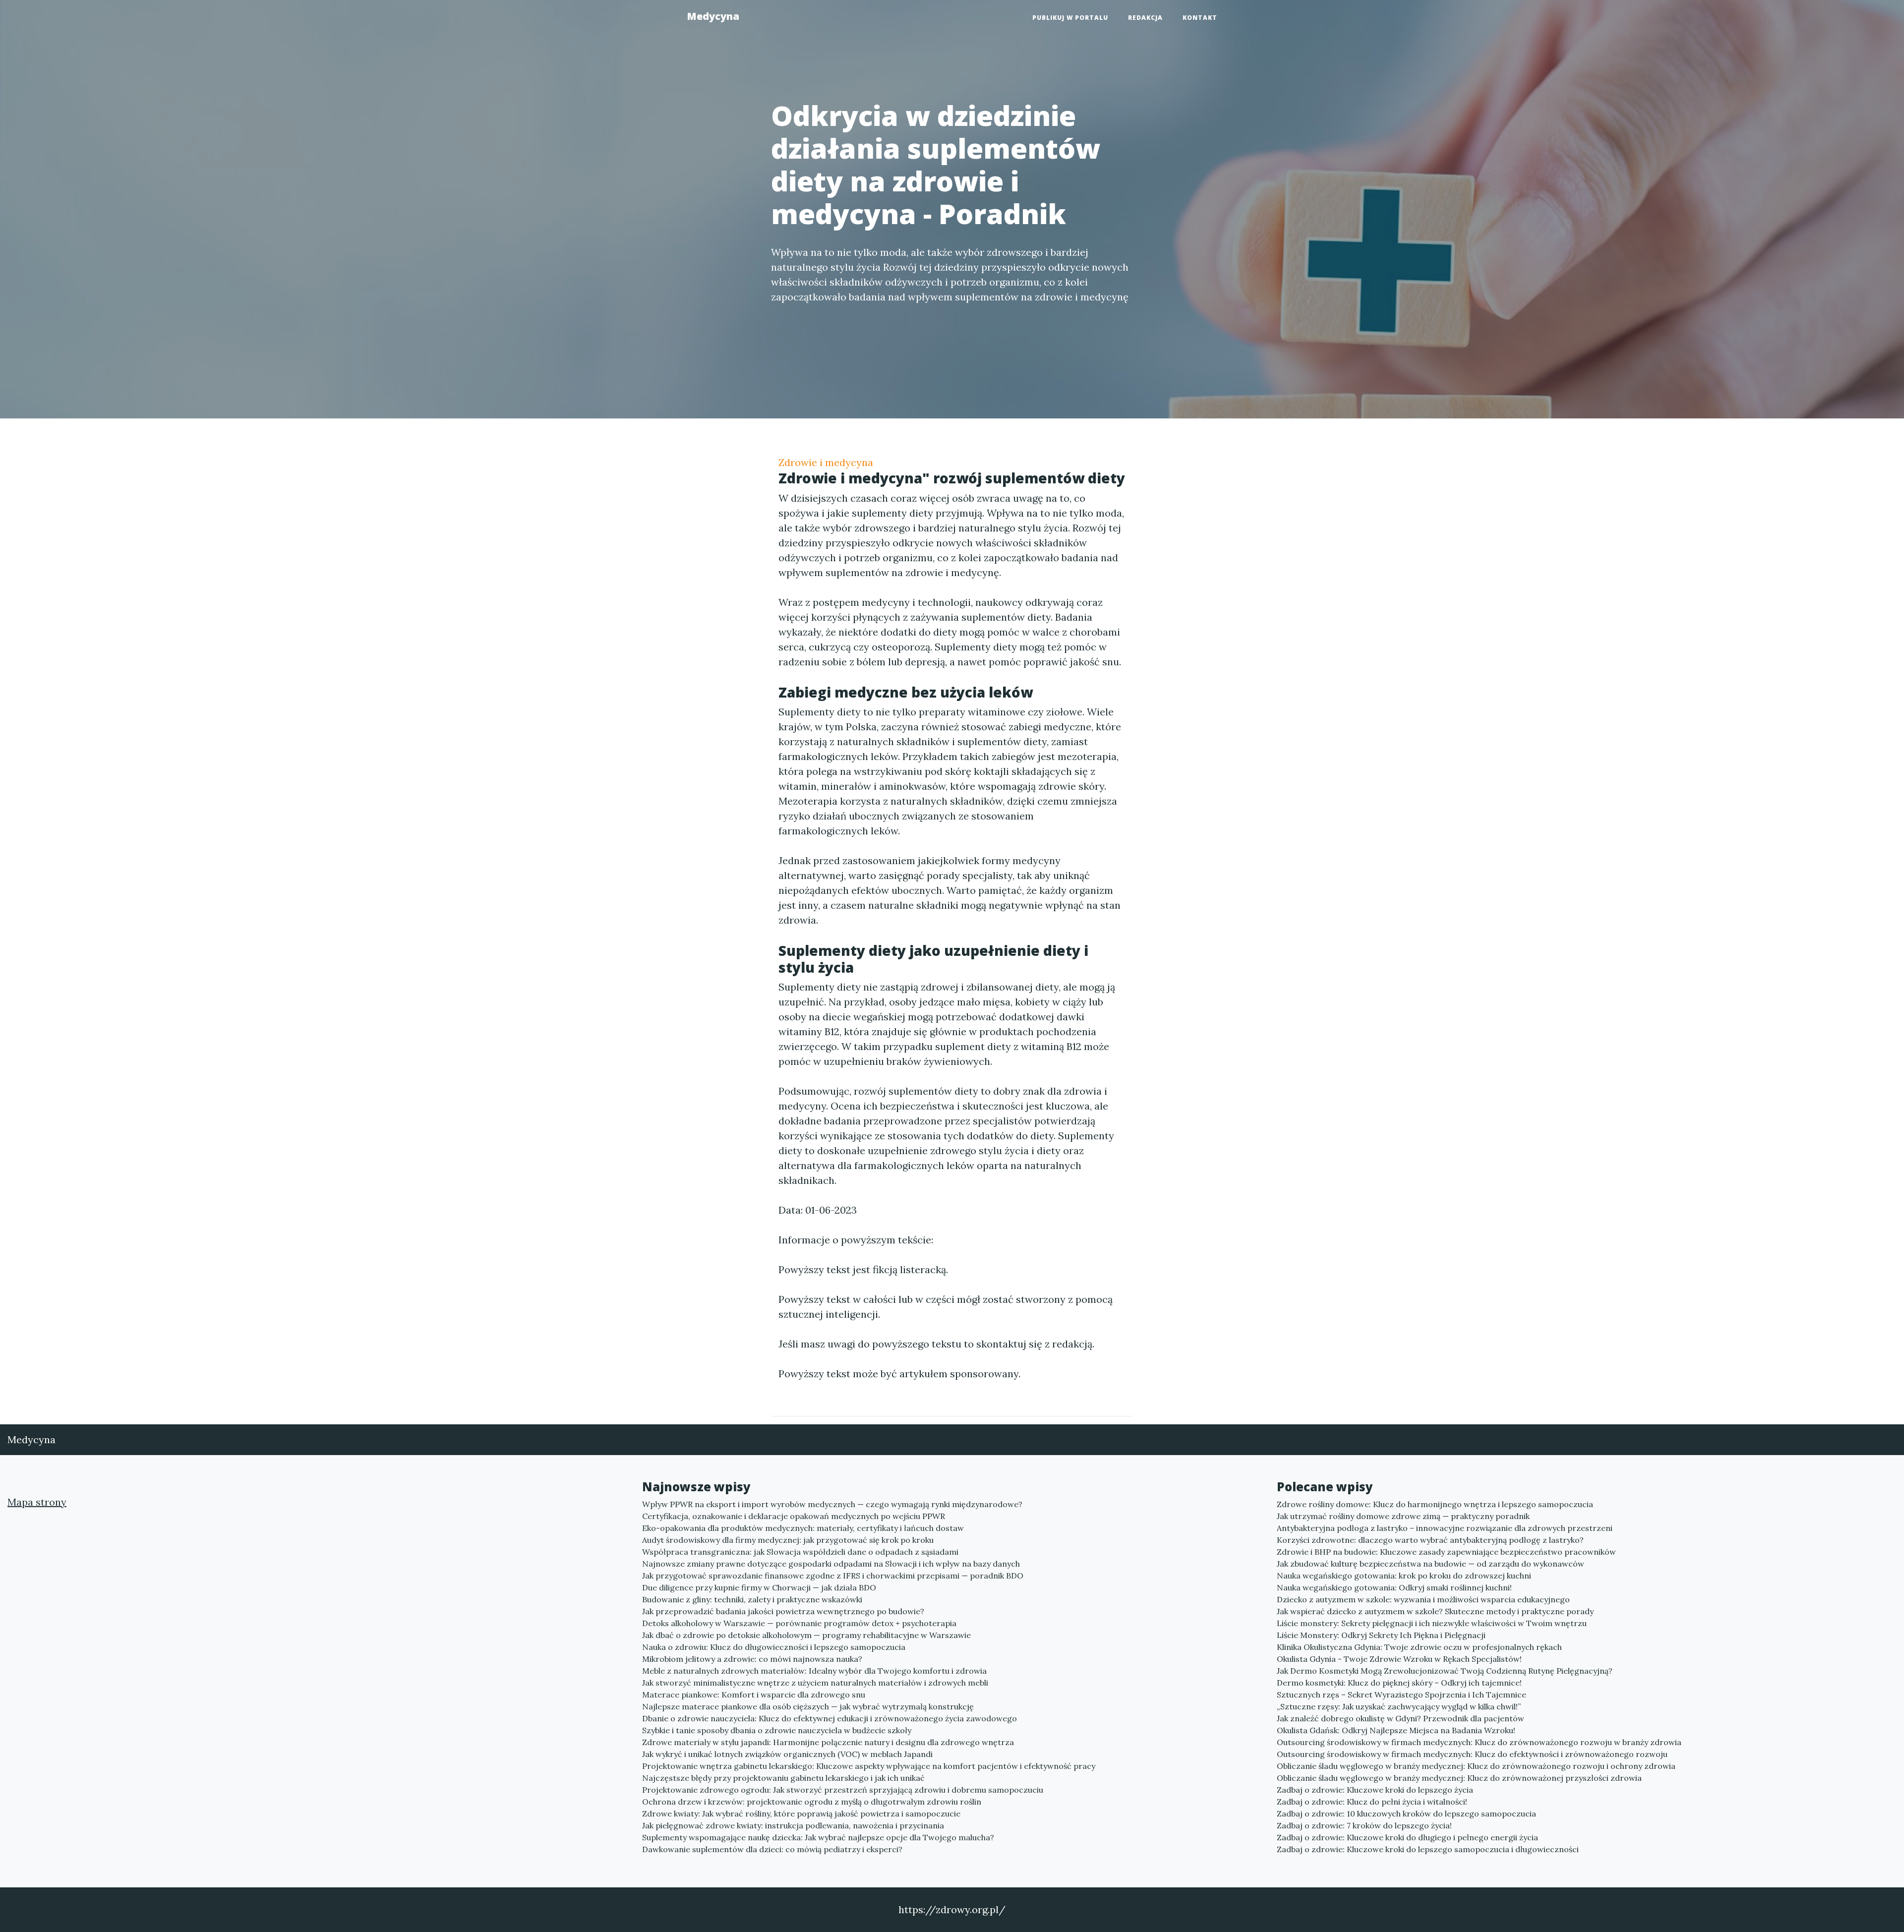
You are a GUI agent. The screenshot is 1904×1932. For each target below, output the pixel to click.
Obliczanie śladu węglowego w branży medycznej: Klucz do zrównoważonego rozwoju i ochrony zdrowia (1476, 1766)
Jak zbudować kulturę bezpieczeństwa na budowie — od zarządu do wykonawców (1430, 1564)
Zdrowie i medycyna (826, 462)
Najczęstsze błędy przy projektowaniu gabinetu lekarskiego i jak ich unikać (783, 1778)
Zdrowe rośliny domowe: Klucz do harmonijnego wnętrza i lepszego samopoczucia (1435, 1504)
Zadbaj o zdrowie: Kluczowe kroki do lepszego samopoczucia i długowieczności (1428, 1849)
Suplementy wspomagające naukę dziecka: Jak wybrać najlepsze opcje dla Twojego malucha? (818, 1837)
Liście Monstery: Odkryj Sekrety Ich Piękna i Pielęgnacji (1381, 1635)
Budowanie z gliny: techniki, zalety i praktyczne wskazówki (752, 1599)
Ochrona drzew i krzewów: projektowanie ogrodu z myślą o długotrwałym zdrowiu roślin (812, 1802)
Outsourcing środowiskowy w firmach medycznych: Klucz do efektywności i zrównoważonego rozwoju (1472, 1754)
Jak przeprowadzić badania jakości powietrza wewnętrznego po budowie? (783, 1611)
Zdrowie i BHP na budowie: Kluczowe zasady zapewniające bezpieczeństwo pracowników (1446, 1552)
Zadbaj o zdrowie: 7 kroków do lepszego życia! (1364, 1825)
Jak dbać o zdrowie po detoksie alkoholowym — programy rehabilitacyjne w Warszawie (806, 1635)
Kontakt (1200, 18)
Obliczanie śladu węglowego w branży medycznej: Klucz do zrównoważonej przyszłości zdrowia (1459, 1778)
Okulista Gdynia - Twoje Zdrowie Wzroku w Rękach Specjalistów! (1399, 1659)
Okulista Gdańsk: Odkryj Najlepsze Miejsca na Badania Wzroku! (1396, 1730)
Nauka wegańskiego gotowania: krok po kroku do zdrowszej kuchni (1404, 1576)
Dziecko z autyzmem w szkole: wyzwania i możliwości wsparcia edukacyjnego (1423, 1599)
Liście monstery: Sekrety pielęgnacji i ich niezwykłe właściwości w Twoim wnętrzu (1432, 1623)
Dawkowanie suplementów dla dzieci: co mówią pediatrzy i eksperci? (772, 1849)
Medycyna (713, 16)
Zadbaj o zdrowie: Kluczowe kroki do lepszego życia (1375, 1790)
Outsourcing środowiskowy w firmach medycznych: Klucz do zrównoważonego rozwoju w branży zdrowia (1479, 1742)
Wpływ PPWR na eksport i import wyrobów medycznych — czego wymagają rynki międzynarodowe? (832, 1504)
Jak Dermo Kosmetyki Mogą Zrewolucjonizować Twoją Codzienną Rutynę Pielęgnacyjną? (1445, 1671)
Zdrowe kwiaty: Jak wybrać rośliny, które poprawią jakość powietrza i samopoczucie (801, 1814)
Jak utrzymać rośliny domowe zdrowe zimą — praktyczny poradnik (1403, 1516)
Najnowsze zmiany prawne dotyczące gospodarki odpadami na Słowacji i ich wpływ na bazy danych (831, 1564)
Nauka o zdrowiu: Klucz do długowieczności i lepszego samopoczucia (774, 1647)
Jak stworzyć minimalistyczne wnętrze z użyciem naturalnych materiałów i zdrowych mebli (815, 1683)
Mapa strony (37, 1502)
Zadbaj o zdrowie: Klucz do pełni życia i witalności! (1372, 1802)
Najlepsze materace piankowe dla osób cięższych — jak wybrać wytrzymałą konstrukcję (808, 1706)
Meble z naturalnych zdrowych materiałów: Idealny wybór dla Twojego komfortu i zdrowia (814, 1671)
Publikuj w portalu (1070, 18)
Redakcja (1145, 18)
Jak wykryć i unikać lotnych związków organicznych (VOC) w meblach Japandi (787, 1754)
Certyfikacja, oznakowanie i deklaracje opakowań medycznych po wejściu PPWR (794, 1516)
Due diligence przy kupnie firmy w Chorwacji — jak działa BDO (759, 1587)
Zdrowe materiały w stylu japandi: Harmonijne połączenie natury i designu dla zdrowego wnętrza (828, 1742)
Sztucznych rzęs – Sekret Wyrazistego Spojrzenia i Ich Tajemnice (1401, 1695)
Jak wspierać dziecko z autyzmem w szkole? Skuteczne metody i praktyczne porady (1435, 1611)
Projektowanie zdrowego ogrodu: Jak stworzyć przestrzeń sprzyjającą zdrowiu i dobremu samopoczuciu (843, 1790)
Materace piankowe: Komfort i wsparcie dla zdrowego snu (754, 1695)
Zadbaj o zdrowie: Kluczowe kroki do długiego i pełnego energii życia (1407, 1837)
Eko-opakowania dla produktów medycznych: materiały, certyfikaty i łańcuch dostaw (803, 1528)
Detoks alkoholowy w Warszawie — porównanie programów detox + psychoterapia (799, 1623)
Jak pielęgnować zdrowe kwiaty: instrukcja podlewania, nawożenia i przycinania (793, 1825)
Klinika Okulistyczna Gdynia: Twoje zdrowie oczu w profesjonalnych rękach (1419, 1647)
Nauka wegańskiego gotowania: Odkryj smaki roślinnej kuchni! (1394, 1587)
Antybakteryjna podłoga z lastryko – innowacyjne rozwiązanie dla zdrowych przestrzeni (1445, 1528)
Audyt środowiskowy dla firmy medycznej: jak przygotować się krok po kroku (788, 1540)
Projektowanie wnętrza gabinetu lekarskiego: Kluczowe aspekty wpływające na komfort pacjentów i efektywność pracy (869, 1766)
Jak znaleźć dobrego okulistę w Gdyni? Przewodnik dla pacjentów (1400, 1718)
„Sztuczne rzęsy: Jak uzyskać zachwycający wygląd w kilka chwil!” (1399, 1706)
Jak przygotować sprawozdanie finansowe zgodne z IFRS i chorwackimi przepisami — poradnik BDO (833, 1576)
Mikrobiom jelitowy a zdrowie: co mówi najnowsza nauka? (752, 1659)
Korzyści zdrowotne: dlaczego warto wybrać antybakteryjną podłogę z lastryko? (1430, 1540)
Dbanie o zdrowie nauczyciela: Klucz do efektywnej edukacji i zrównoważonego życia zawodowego (830, 1718)
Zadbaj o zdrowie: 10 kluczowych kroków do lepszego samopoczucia (1406, 1814)
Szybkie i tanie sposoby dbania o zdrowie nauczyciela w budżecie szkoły (777, 1730)
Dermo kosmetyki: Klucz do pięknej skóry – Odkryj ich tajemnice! (1399, 1683)
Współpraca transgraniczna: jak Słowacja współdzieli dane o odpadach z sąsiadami (800, 1552)
